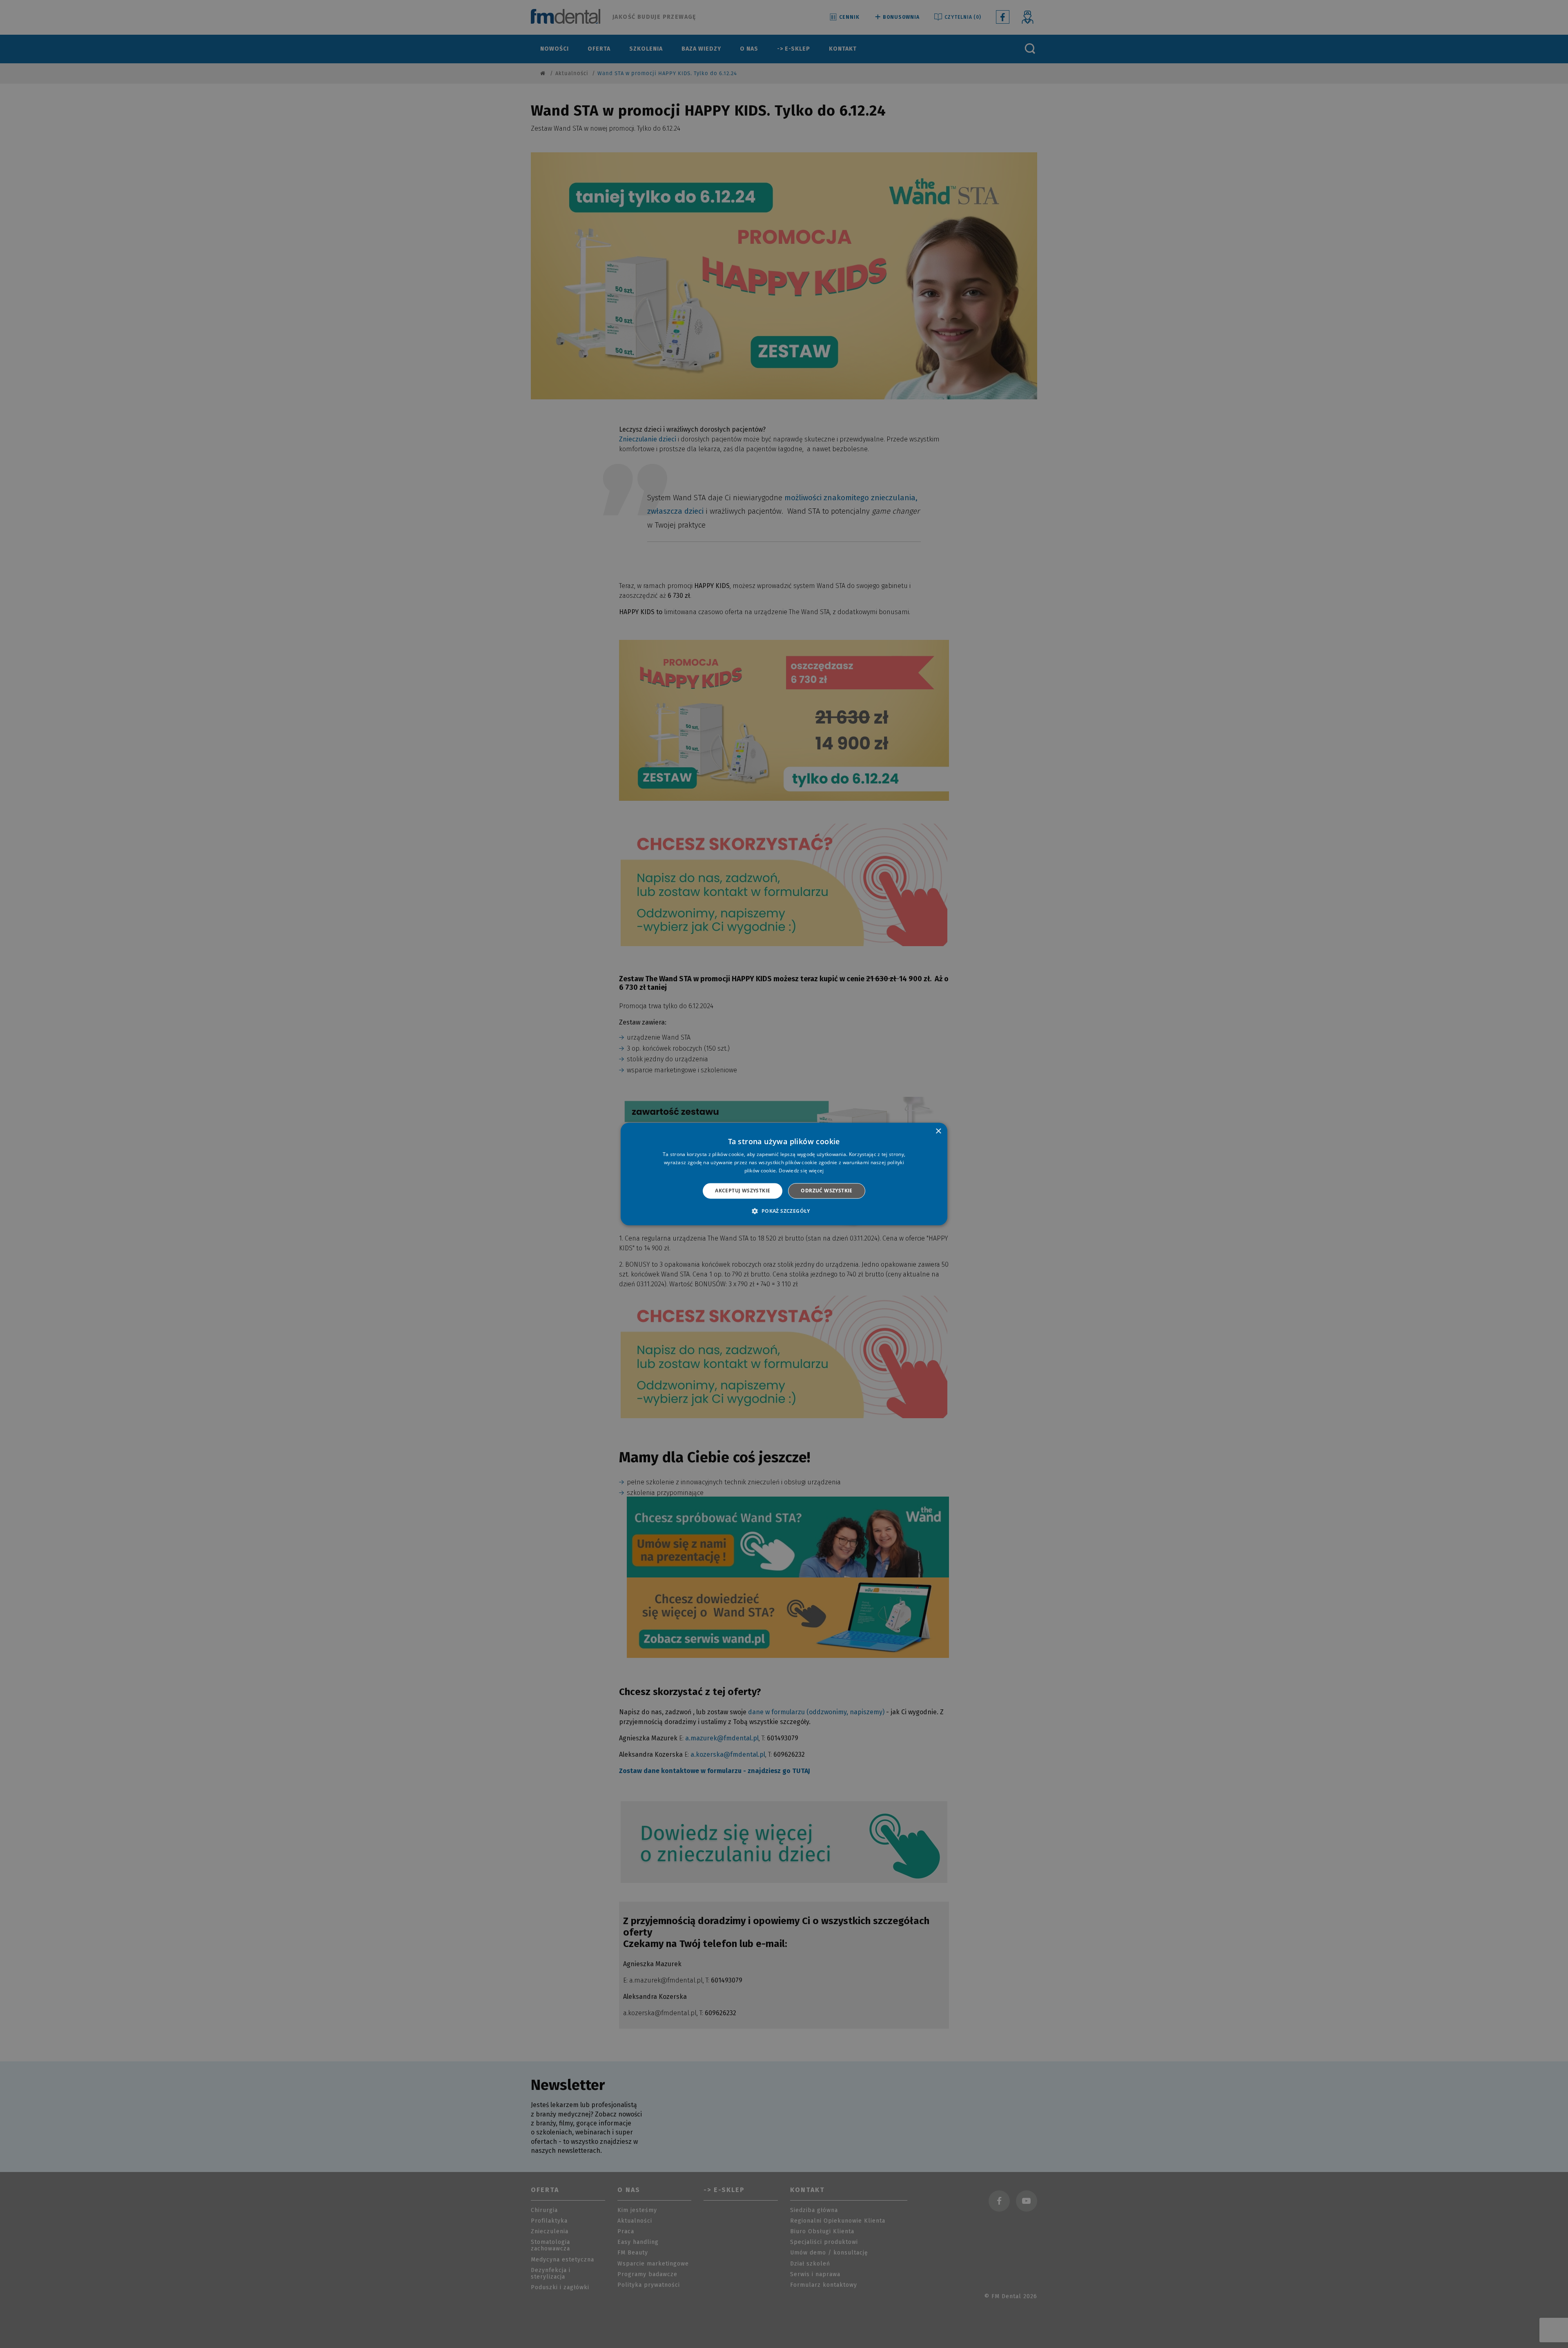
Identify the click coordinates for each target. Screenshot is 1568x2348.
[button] (784, 1211)
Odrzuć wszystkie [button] (826, 1191)
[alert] (784, 1174)
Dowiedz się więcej (801, 1171)
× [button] (938, 1131)
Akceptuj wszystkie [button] (743, 1191)
